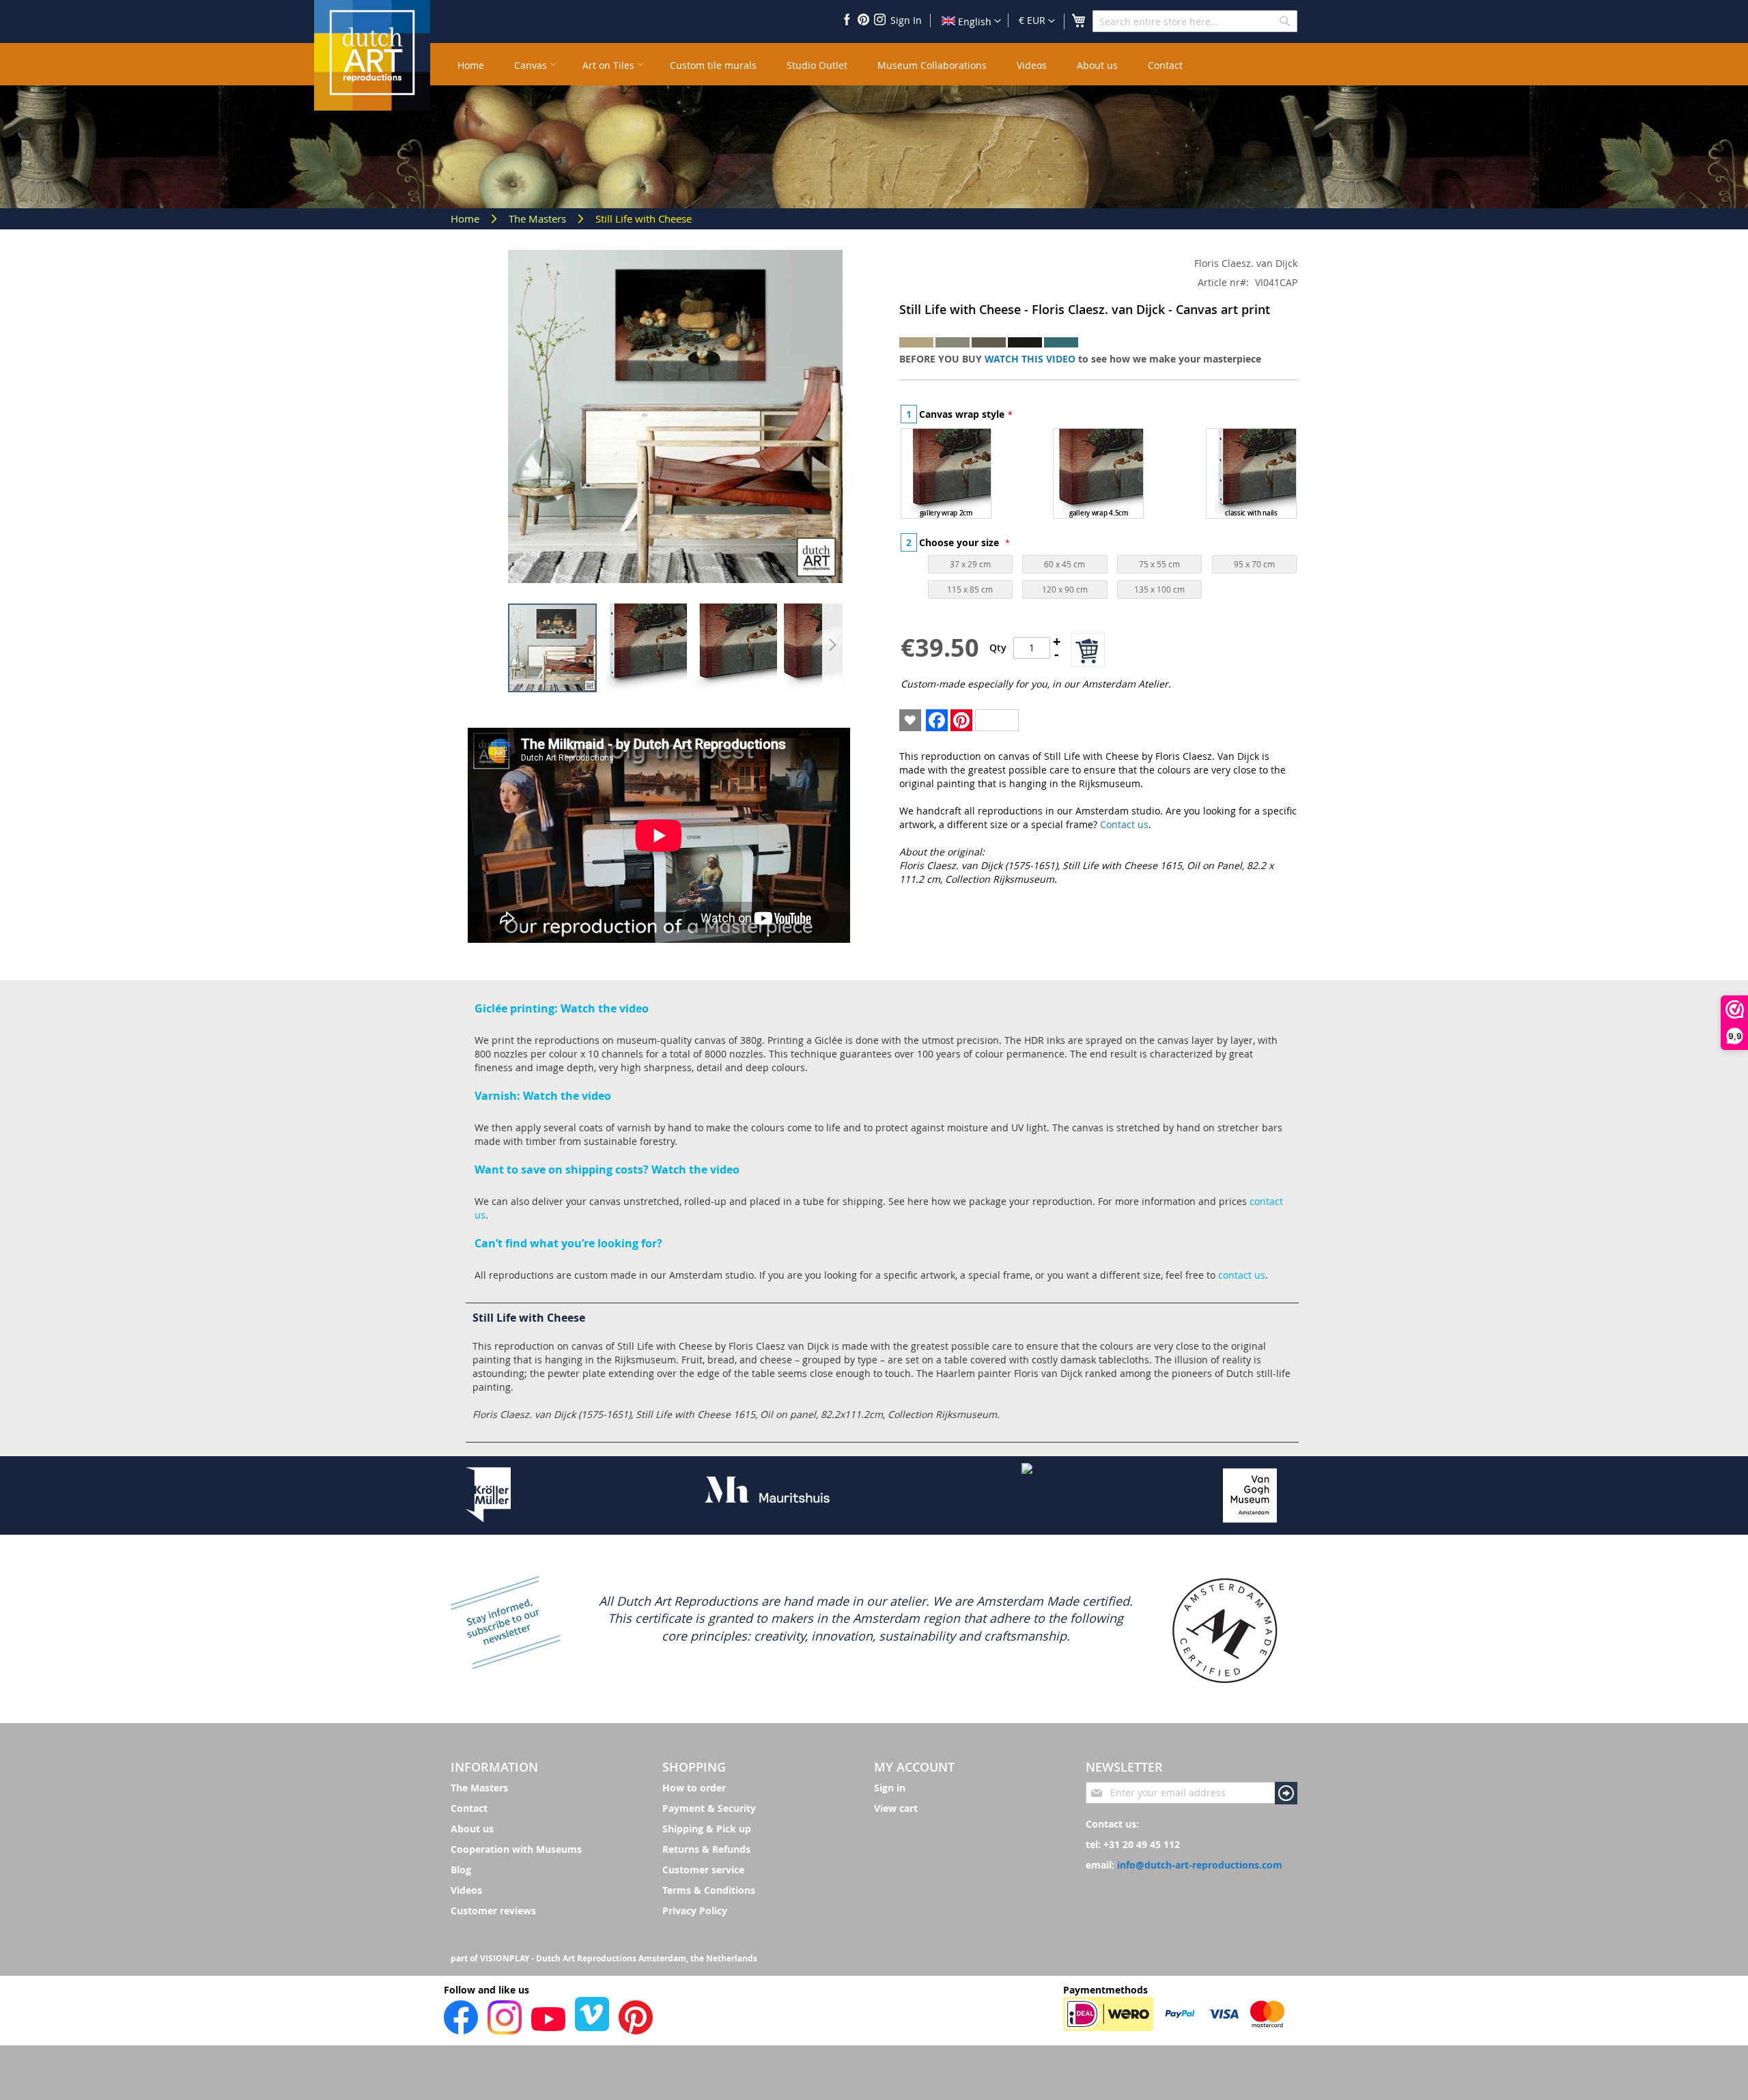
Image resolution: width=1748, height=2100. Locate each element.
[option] (946, 473)
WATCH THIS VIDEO (1030, 359)
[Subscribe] (1286, 1793)
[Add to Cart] (1088, 650)
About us (472, 1829)
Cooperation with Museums (516, 1849)
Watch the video (605, 1008)
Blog (461, 1870)
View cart (896, 1808)
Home (466, 218)
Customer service (703, 1870)
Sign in (890, 1788)
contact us (1242, 1275)
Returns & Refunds (706, 1849)
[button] (1037, 21)
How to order (694, 1788)
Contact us (1124, 824)
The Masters (539, 218)
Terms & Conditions (709, 1890)
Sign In (906, 20)
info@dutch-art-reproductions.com (1200, 1865)
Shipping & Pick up (707, 1829)
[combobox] (1195, 21)
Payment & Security (709, 1808)
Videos (466, 1890)
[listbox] (1099, 475)
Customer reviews (493, 1911)
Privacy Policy (695, 1911)
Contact (469, 1808)
